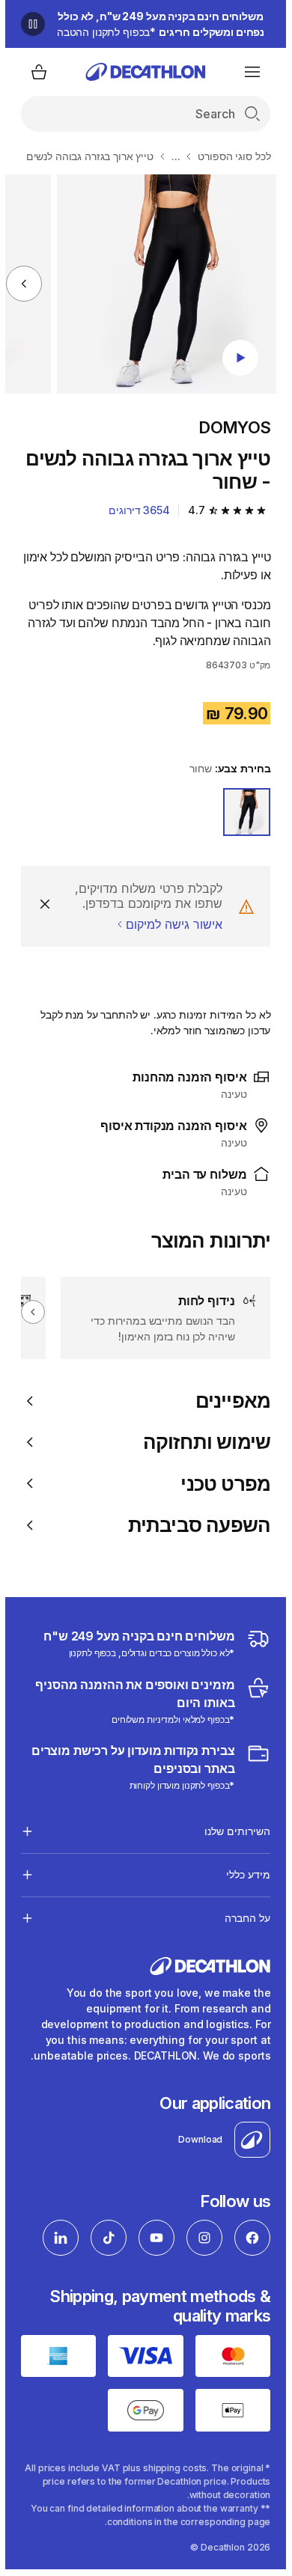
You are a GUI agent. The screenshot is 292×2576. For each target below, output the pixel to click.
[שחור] (242, 812)
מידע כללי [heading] (243, 1874)
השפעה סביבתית (194, 1525)
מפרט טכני (220, 1484)
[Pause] (28, 24)
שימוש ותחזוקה (202, 1442)
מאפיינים (228, 1401)
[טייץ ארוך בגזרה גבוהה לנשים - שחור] (161, 284)
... (171, 156)
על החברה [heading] (242, 1918)
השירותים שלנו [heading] (232, 1831)
